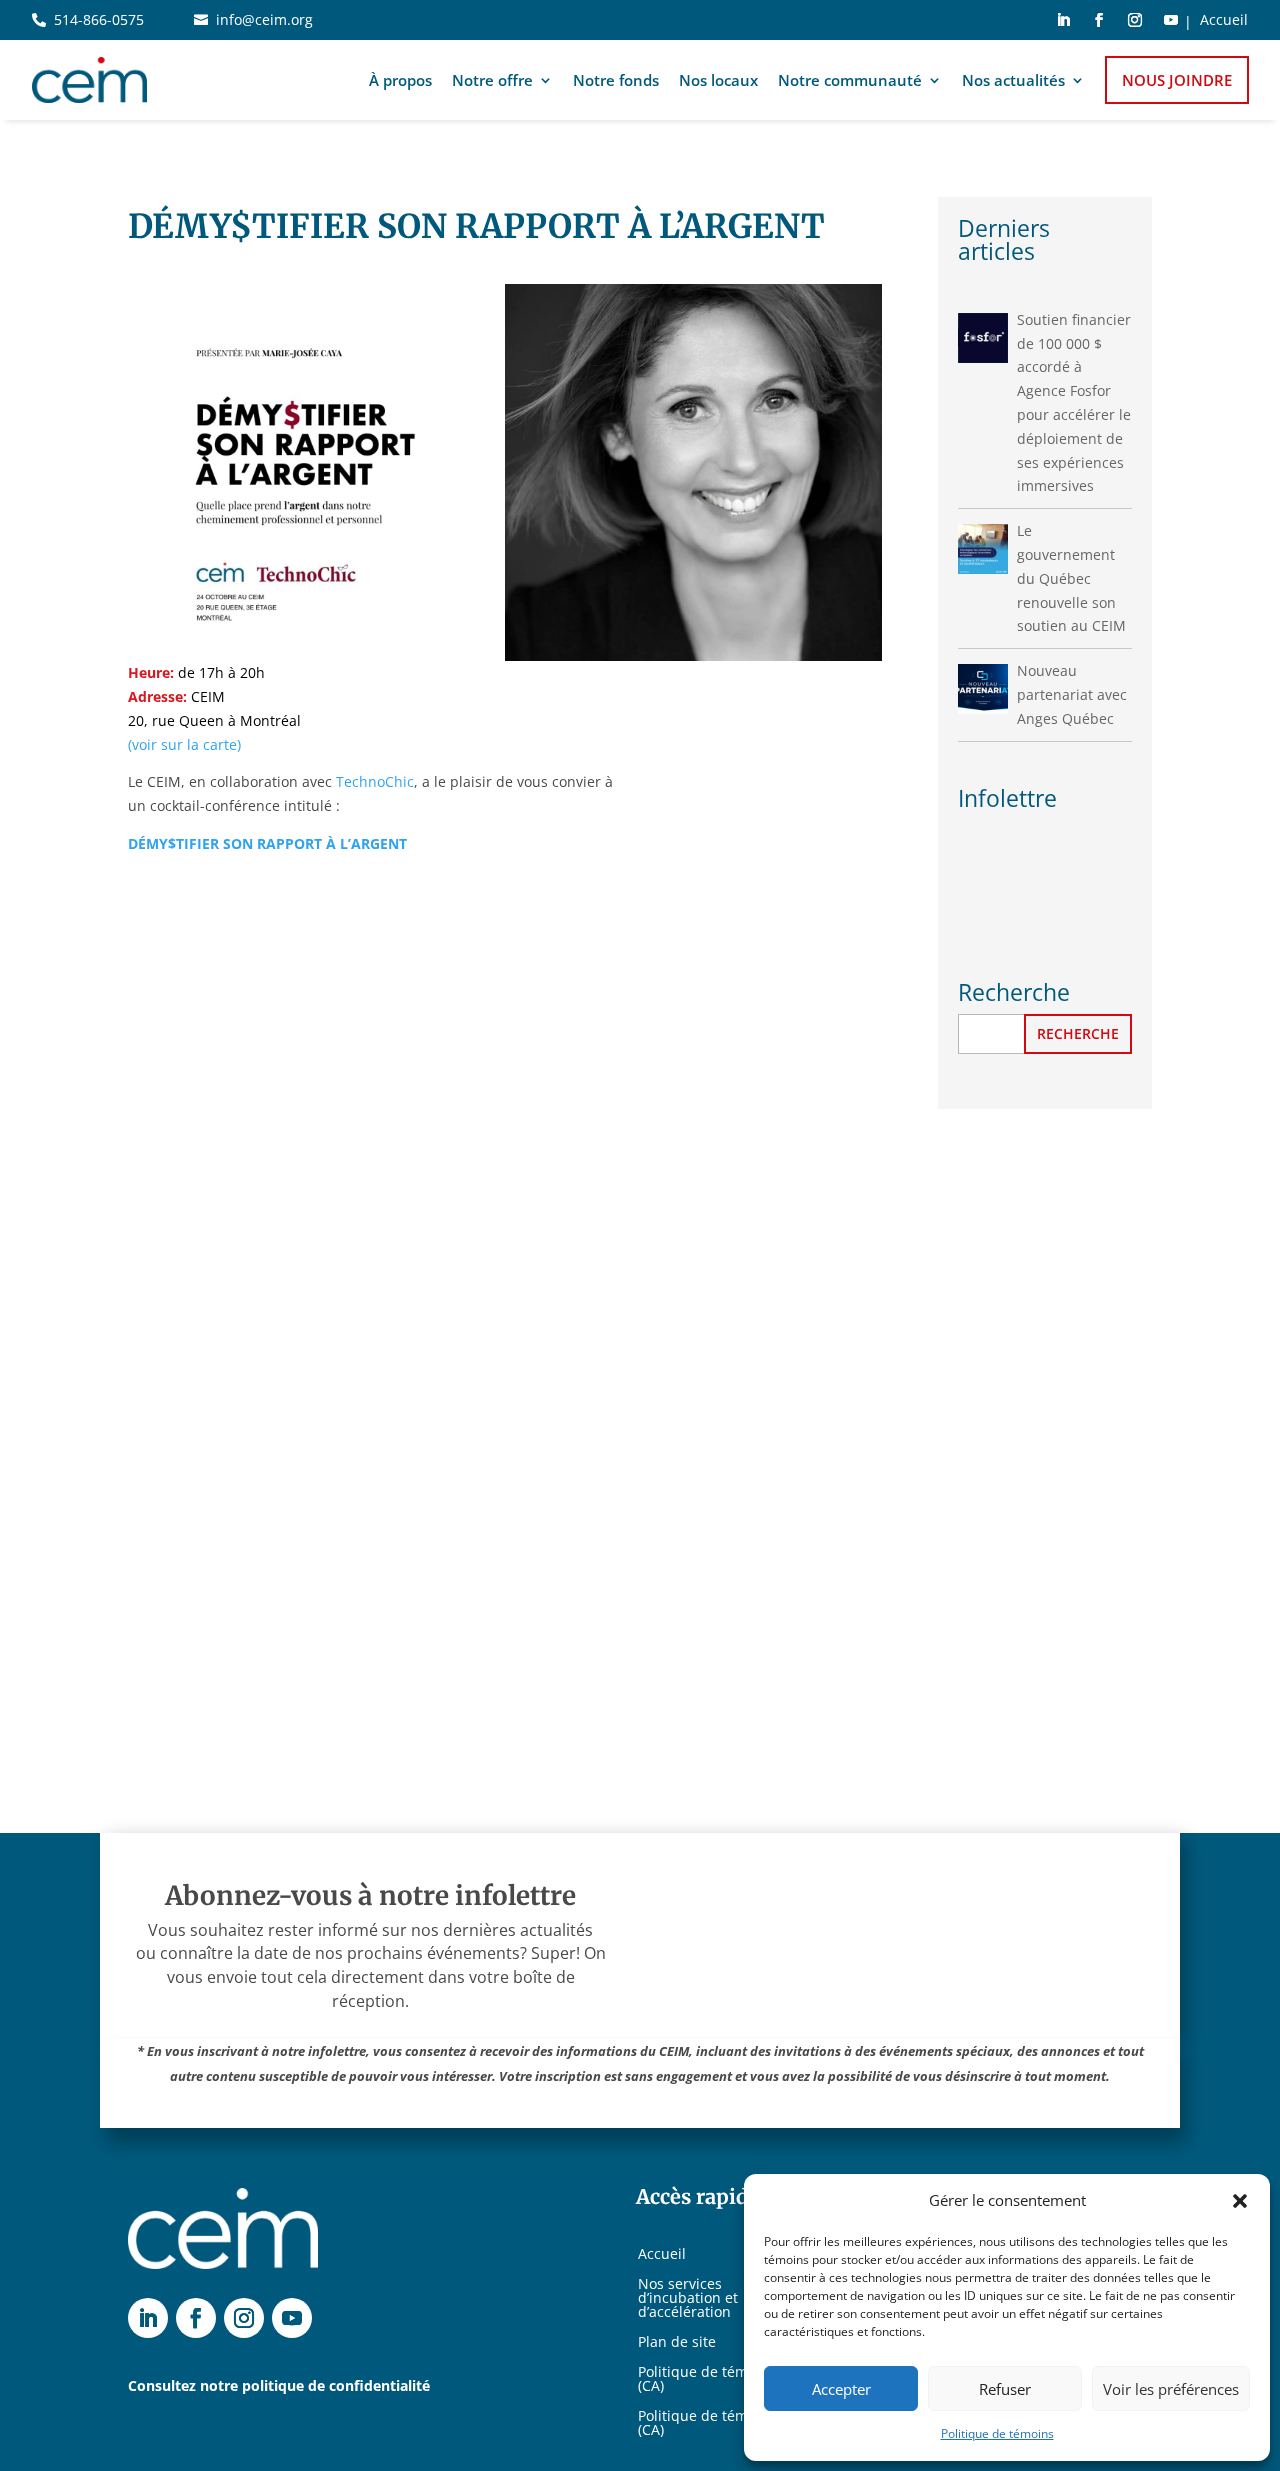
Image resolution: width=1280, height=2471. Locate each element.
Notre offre (492, 80)
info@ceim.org (264, 19)
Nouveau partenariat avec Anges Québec (1072, 694)
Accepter (841, 2389)
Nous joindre (1177, 80)
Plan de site (677, 2343)
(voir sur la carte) (184, 744)
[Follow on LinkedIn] (1063, 20)
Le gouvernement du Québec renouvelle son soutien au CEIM (1071, 578)
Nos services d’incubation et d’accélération (688, 2299)
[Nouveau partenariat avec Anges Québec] (983, 689)
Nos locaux (718, 80)
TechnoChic (375, 781)
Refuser (1005, 2389)
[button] (1240, 2201)
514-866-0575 (99, 19)
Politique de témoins (997, 2433)
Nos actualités (1013, 80)
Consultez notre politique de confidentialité (279, 2385)
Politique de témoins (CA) (707, 2380)
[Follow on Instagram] (1135, 20)
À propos (400, 80)
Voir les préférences (1171, 2389)
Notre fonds (616, 80)
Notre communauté (850, 80)
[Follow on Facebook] (1099, 20)
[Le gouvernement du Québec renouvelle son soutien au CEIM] (983, 549)
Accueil (1224, 21)
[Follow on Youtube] (1171, 20)
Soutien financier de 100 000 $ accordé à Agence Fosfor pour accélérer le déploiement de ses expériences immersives (1074, 403)
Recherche (1078, 1033)
